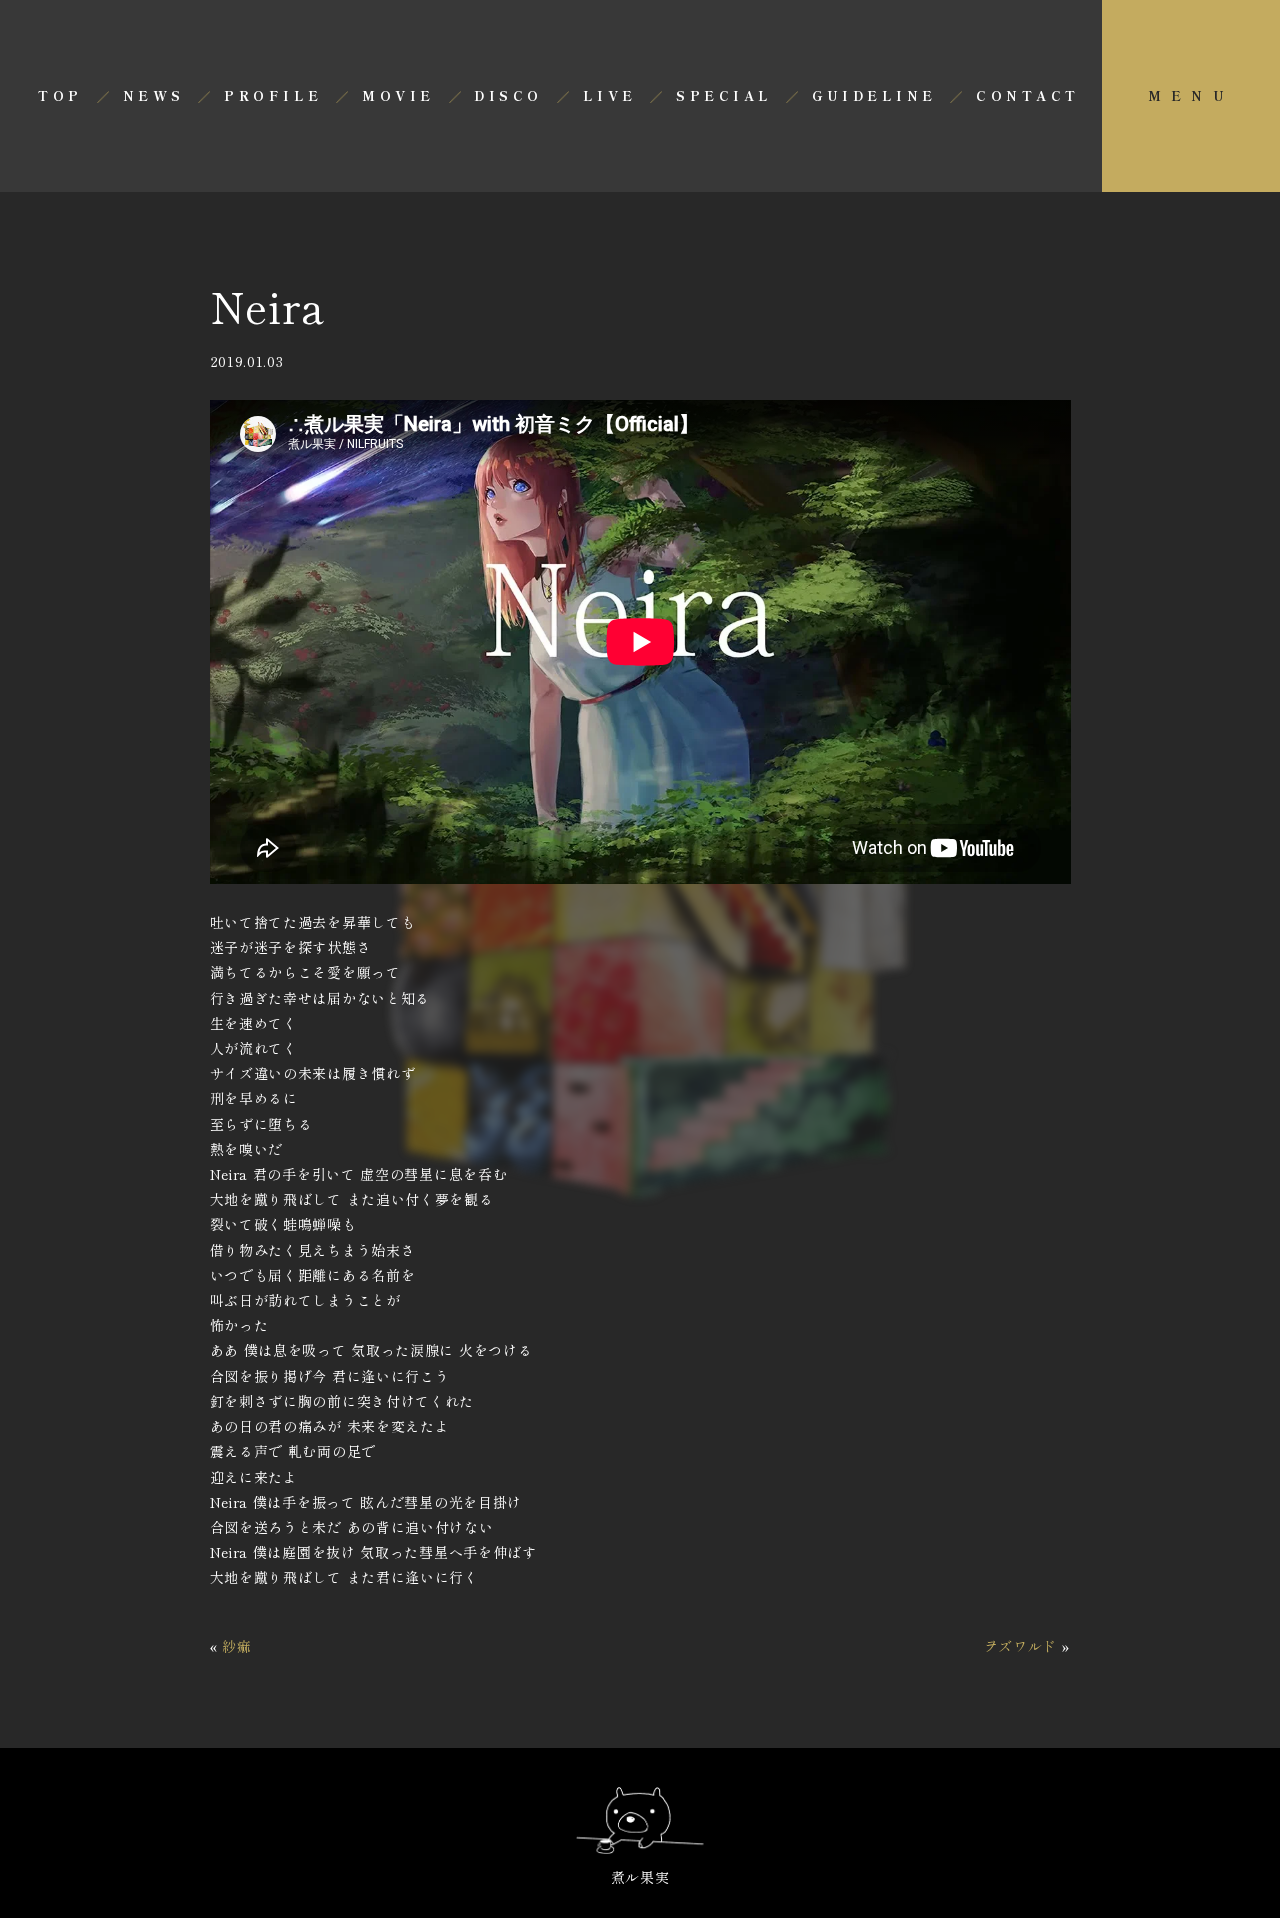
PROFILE (273, 95)
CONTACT (1027, 95)
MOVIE (398, 95)
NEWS (154, 95)
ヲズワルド (1021, 1646)
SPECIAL (724, 95)
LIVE (610, 95)
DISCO (508, 95)
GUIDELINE (874, 95)
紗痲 (236, 1646)
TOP (60, 95)
